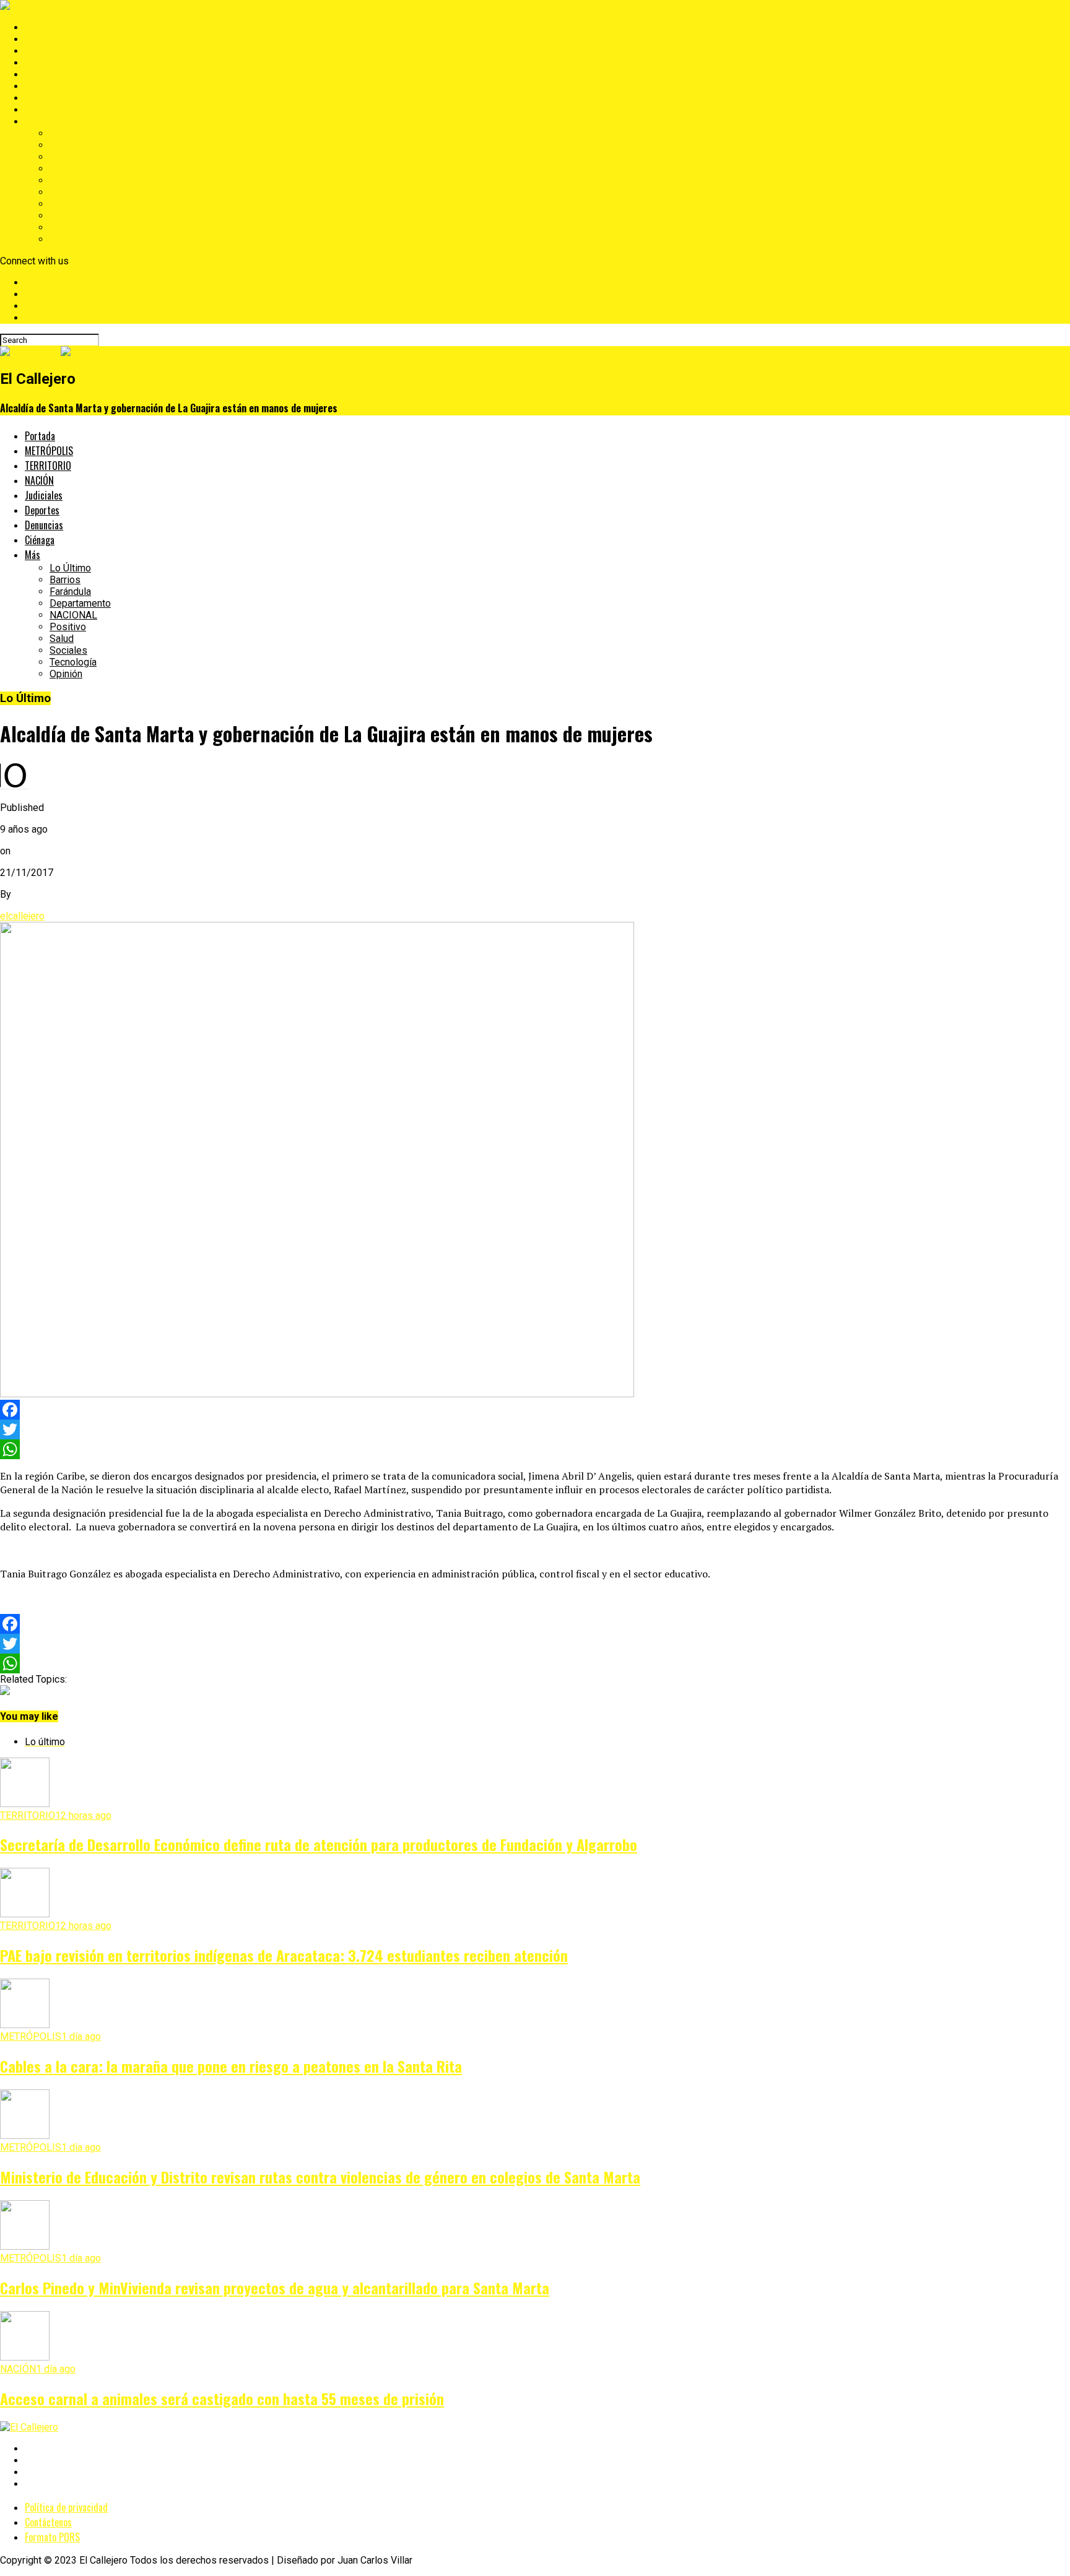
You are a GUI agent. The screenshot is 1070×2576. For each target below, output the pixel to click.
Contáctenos (48, 2522)
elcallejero (22, 916)
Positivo (68, 192)
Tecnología (73, 228)
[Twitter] (535, 1429)
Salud (62, 204)
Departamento (80, 169)
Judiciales (47, 75)
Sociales (68, 216)
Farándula (70, 157)
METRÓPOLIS (55, 39)
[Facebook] (535, 1410)
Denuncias (47, 98)
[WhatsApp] (535, 1449)
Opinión (66, 239)
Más (34, 122)
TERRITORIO (52, 51)
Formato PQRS (52, 2537)
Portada (42, 28)
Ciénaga (42, 110)
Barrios (65, 145)
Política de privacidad (66, 2507)
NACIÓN (43, 63)
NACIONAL (73, 180)
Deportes (45, 86)
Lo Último (70, 133)
